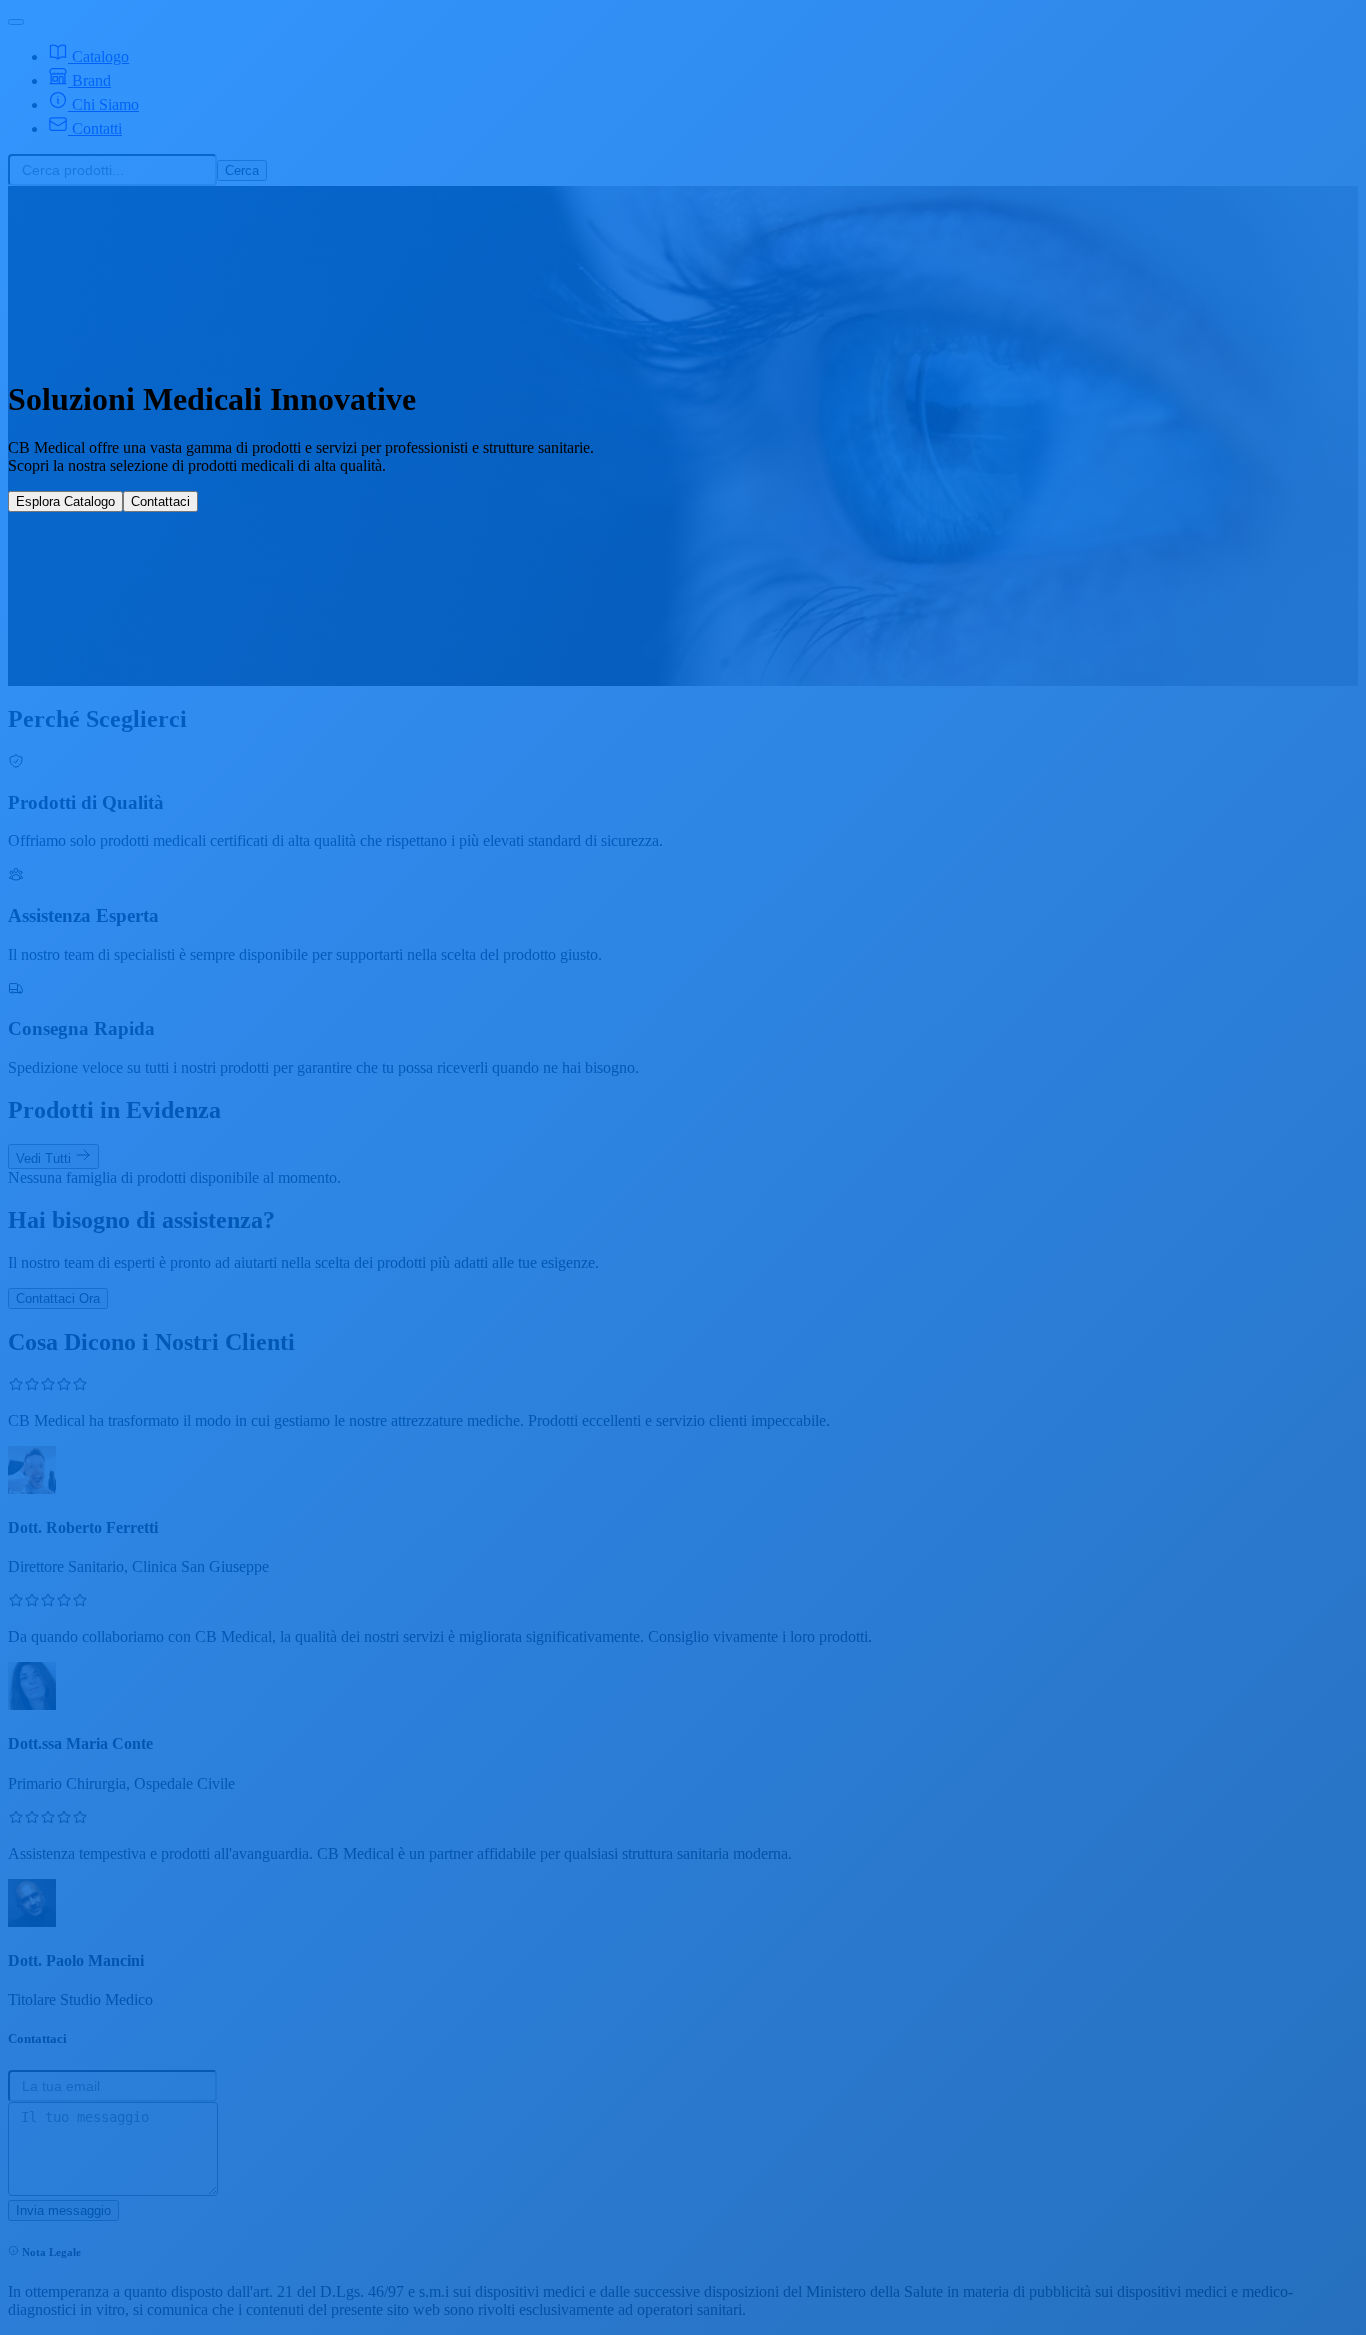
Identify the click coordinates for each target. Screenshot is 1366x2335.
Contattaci (160, 501)
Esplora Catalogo (65, 501)
